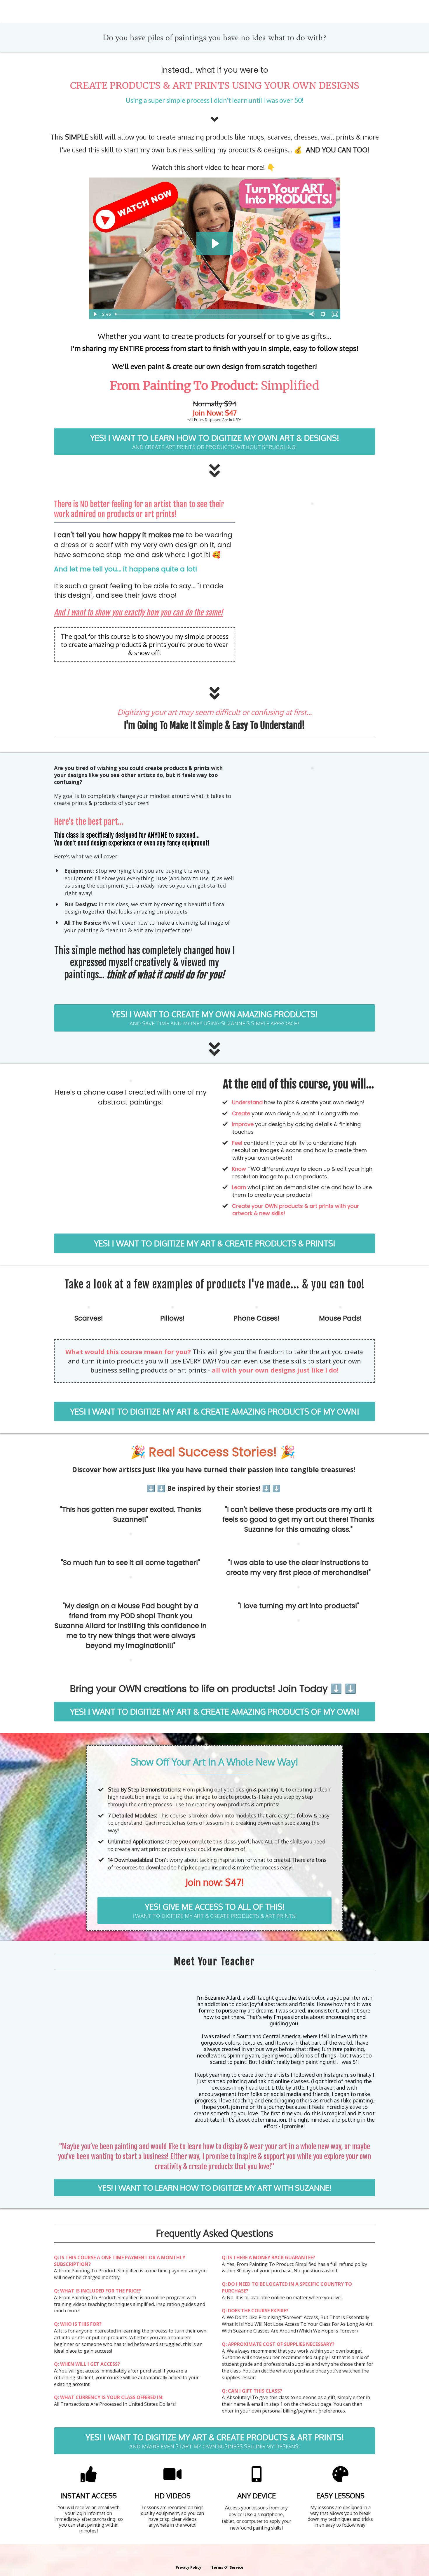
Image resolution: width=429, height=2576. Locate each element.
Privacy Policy (189, 2567)
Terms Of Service (227, 2567)
